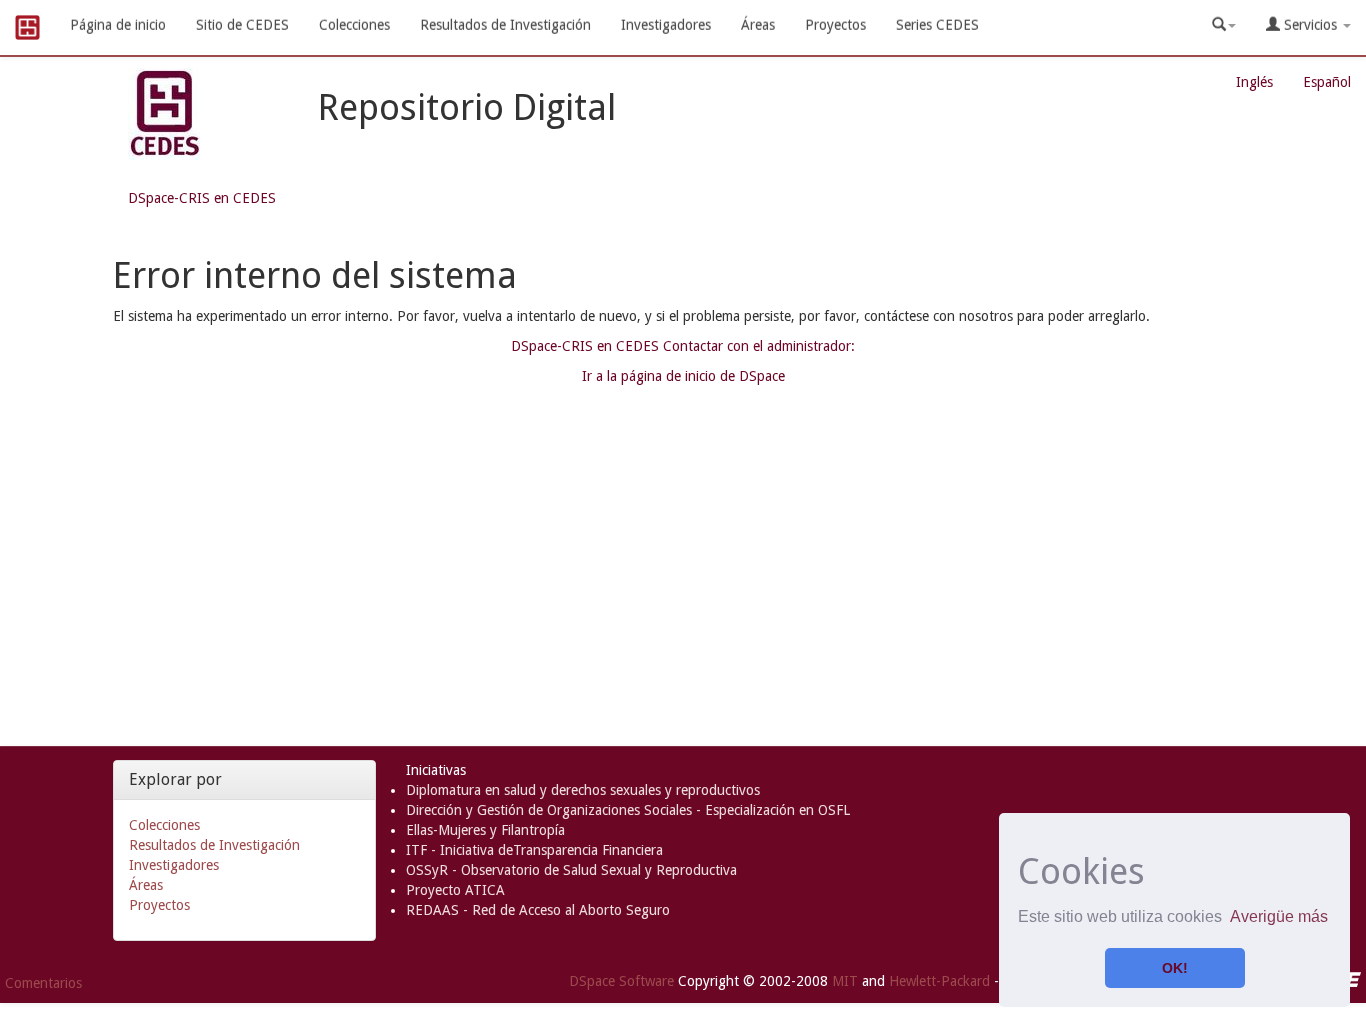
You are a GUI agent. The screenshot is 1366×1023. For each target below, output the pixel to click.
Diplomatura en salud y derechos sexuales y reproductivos (583, 790)
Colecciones (354, 25)
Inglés (1254, 82)
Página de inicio (118, 25)
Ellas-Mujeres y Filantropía (485, 830)
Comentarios (43, 983)
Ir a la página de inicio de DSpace (683, 376)
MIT (845, 980)
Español (1327, 82)
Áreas (758, 25)
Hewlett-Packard (939, 980)
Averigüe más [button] (1279, 916)
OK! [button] (1175, 968)
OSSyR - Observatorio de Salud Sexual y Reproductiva (571, 870)
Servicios (1310, 25)
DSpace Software (621, 980)
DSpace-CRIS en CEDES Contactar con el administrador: (683, 346)
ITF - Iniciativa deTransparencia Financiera (534, 850)
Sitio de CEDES (242, 25)
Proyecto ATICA (455, 890)
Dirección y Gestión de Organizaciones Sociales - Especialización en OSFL (628, 810)
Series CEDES (937, 25)
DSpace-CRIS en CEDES (202, 198)
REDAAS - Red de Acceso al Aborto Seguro (538, 910)
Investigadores (666, 25)
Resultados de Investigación (505, 25)
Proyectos (835, 25)
